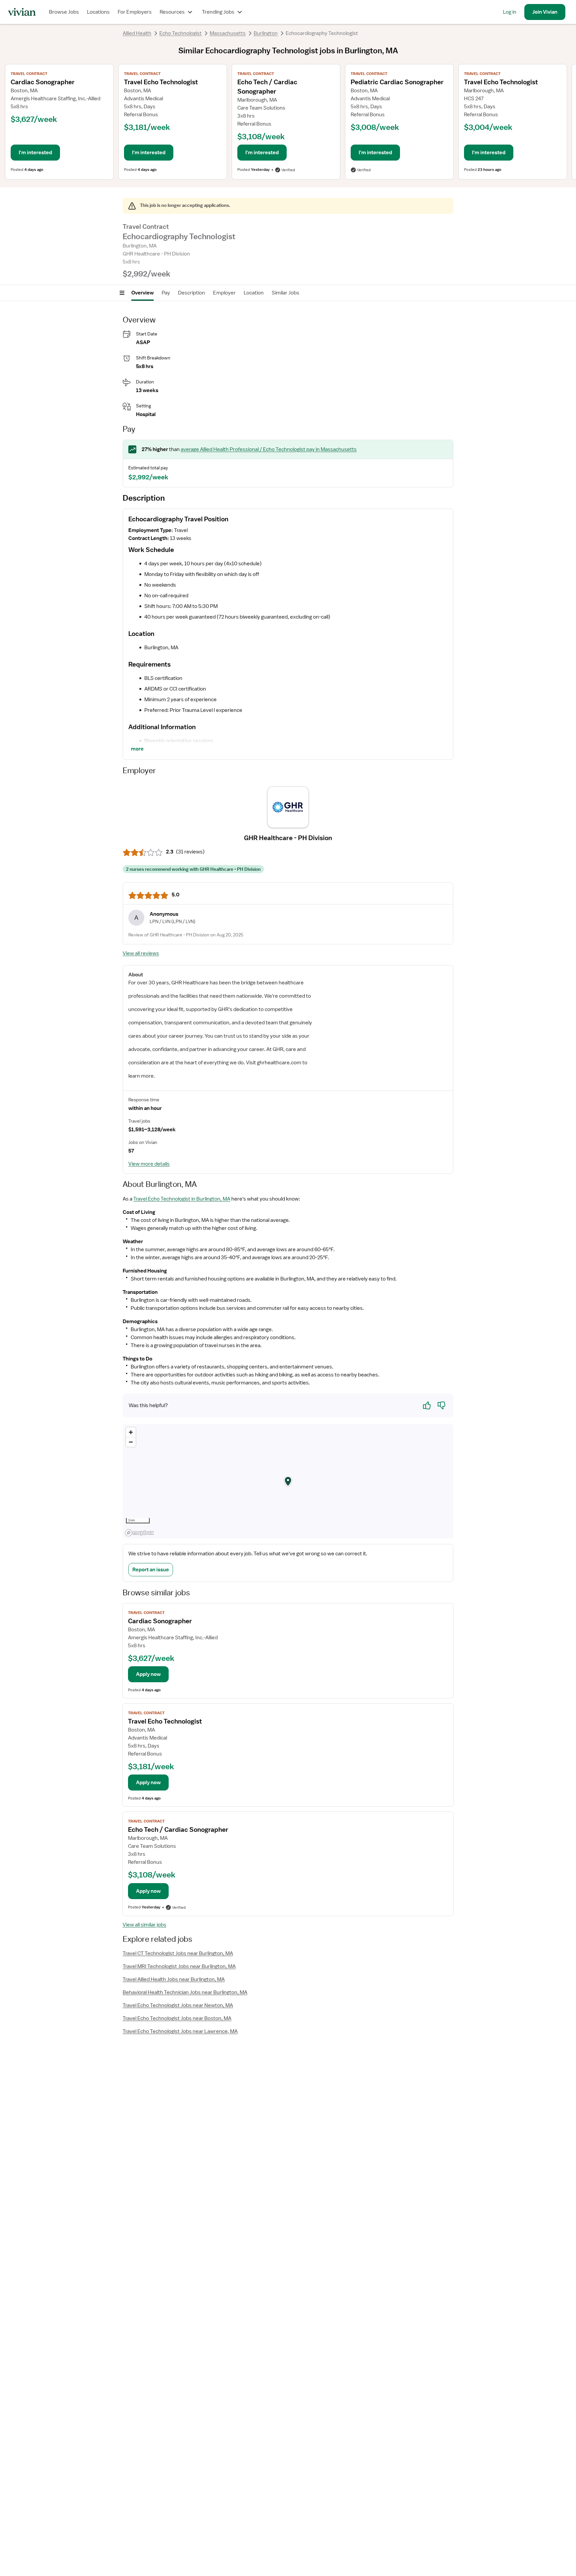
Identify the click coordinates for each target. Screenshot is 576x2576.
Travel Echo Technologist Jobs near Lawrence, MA (180, 2031)
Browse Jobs (64, 12)
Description (191, 293)
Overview (142, 293)
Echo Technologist (180, 33)
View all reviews (141, 953)
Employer (224, 293)
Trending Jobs (218, 12)
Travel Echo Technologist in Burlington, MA (182, 1199)
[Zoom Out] (131, 1442)
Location (254, 293)
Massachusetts (228, 33)
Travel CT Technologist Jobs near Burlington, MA (178, 1953)
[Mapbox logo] (139, 1533)
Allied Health (137, 33)
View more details (149, 1164)
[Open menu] (122, 293)
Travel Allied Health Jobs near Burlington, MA (174, 1979)
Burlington (266, 33)
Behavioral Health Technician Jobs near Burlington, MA (185, 1992)
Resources (172, 12)
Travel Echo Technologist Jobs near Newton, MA (178, 2005)
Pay (166, 293)
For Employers (135, 12)
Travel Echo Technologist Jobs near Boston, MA (177, 2018)
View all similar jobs (144, 1925)
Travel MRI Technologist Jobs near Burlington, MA (179, 1966)
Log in (510, 12)
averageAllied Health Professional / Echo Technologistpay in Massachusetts (269, 449)
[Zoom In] (131, 1432)
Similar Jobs (285, 293)
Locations (98, 12)
